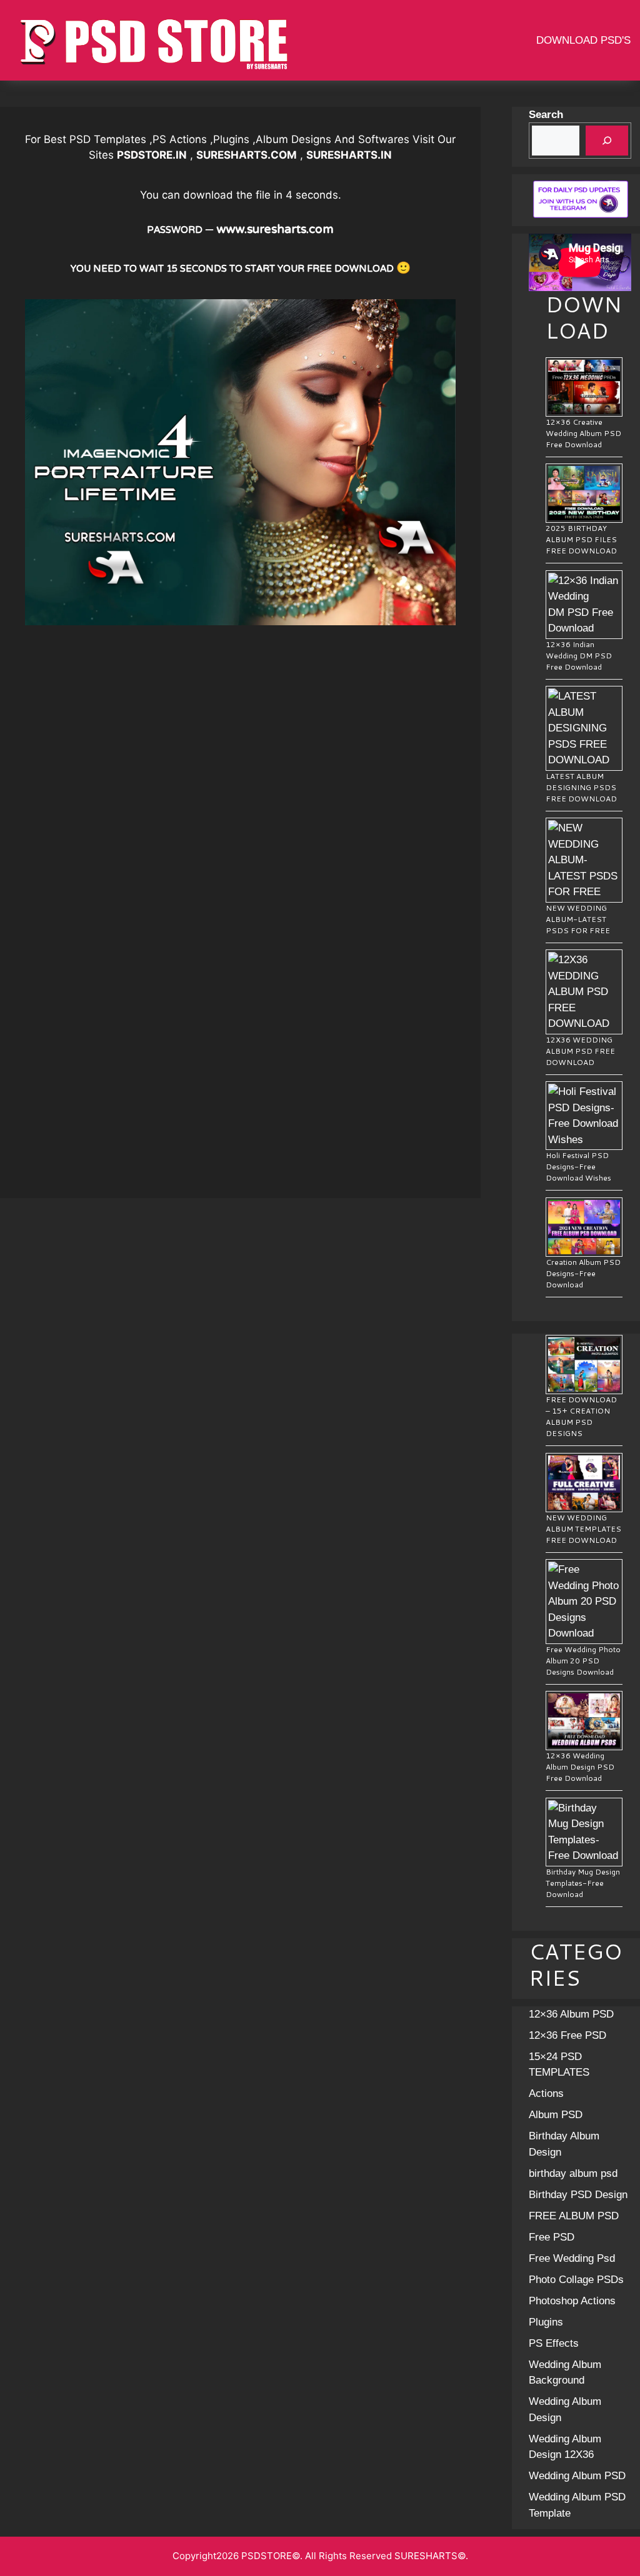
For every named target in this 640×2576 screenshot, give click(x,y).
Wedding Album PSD (577, 2476)
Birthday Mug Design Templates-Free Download (583, 1883)
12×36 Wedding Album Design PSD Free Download (580, 1767)
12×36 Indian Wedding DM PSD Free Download (579, 656)
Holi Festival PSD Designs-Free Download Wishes (578, 1167)
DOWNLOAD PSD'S (583, 40)
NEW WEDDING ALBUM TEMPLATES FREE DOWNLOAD (583, 1529)
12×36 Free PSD (567, 2035)
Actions (546, 2093)
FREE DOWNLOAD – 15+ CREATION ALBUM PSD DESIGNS (581, 1416)
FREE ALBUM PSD (574, 2216)
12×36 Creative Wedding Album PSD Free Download (583, 433)
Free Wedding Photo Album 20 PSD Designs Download (583, 1661)
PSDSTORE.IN (152, 155)
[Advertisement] (240, 713)
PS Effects (554, 2343)
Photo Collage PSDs (576, 2280)
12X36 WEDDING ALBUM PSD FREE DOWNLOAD (580, 1051)
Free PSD (552, 2237)
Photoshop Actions (572, 2301)
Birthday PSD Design (578, 2195)
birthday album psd (573, 2173)
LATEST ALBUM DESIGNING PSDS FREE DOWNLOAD (581, 787)
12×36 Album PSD (571, 2014)
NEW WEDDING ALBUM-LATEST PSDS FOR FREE (578, 919)
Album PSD (556, 2115)
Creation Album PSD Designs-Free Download (583, 1273)
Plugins (546, 2322)
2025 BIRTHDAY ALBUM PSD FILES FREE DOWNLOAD (581, 539)
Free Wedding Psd (572, 2258)
